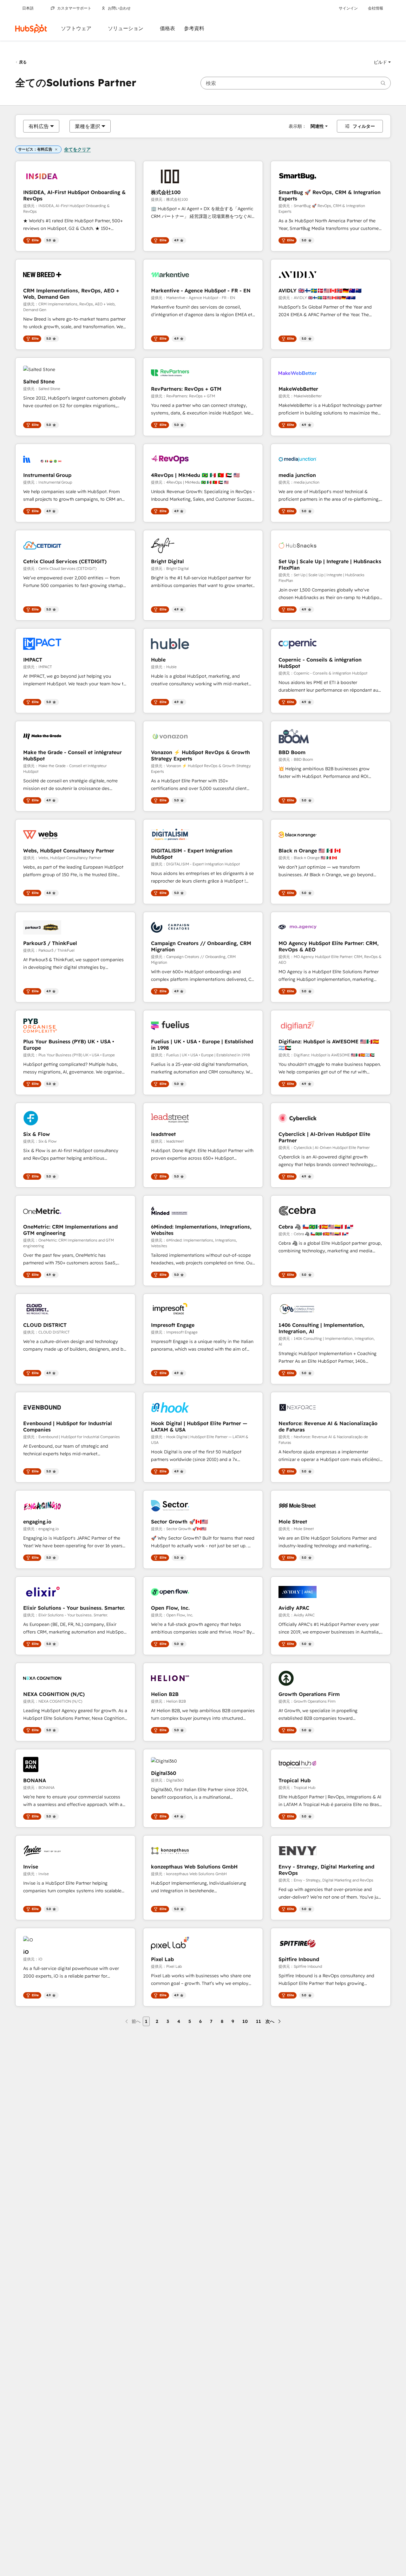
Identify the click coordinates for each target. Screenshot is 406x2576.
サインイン (348, 8)
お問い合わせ (119, 8)
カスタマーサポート (74, 8)
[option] (39, 126)
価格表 (167, 28)
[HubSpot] (31, 29)
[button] (382, 62)
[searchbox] (296, 83)
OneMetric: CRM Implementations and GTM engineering (70, 1230)
